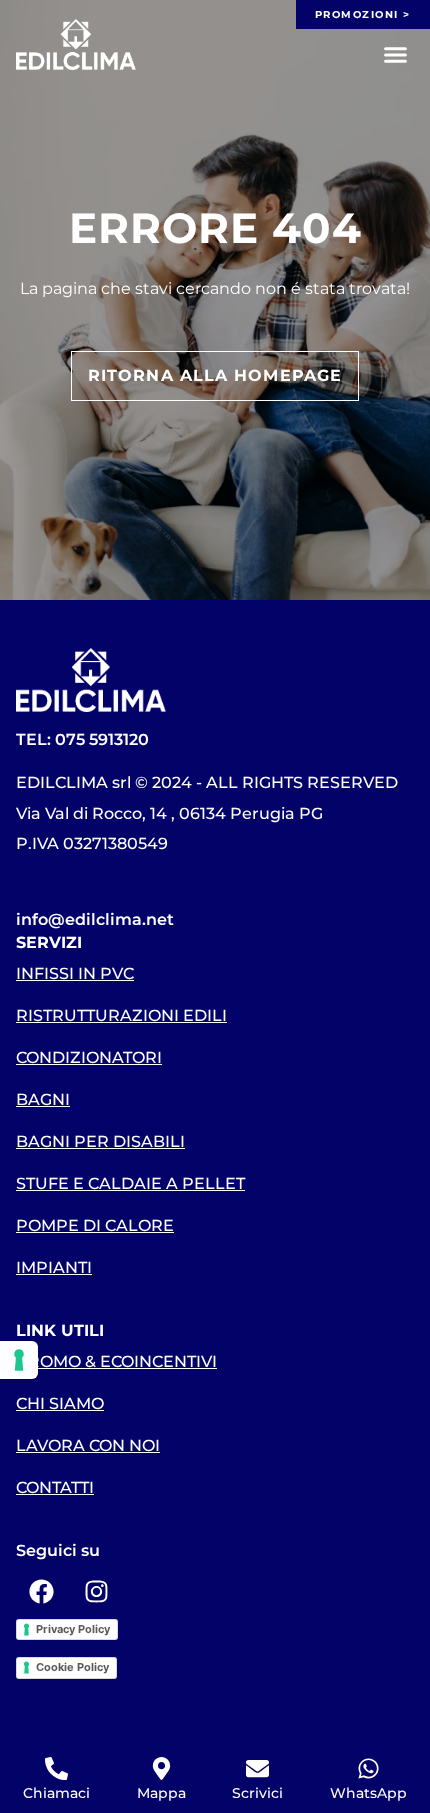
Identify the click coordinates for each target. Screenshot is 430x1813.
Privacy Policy (73, 1629)
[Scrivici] (257, 1768)
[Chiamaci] (56, 1768)
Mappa (161, 1793)
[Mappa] (161, 1768)
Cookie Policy (72, 1667)
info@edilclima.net (95, 919)
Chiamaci (56, 1793)
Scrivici (257, 1793)
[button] (396, 55)
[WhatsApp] (368, 1768)
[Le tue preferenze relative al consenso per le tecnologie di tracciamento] (19, 1360)
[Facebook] (41, 1592)
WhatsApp (368, 1793)
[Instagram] (96, 1592)
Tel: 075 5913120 (82, 739)
